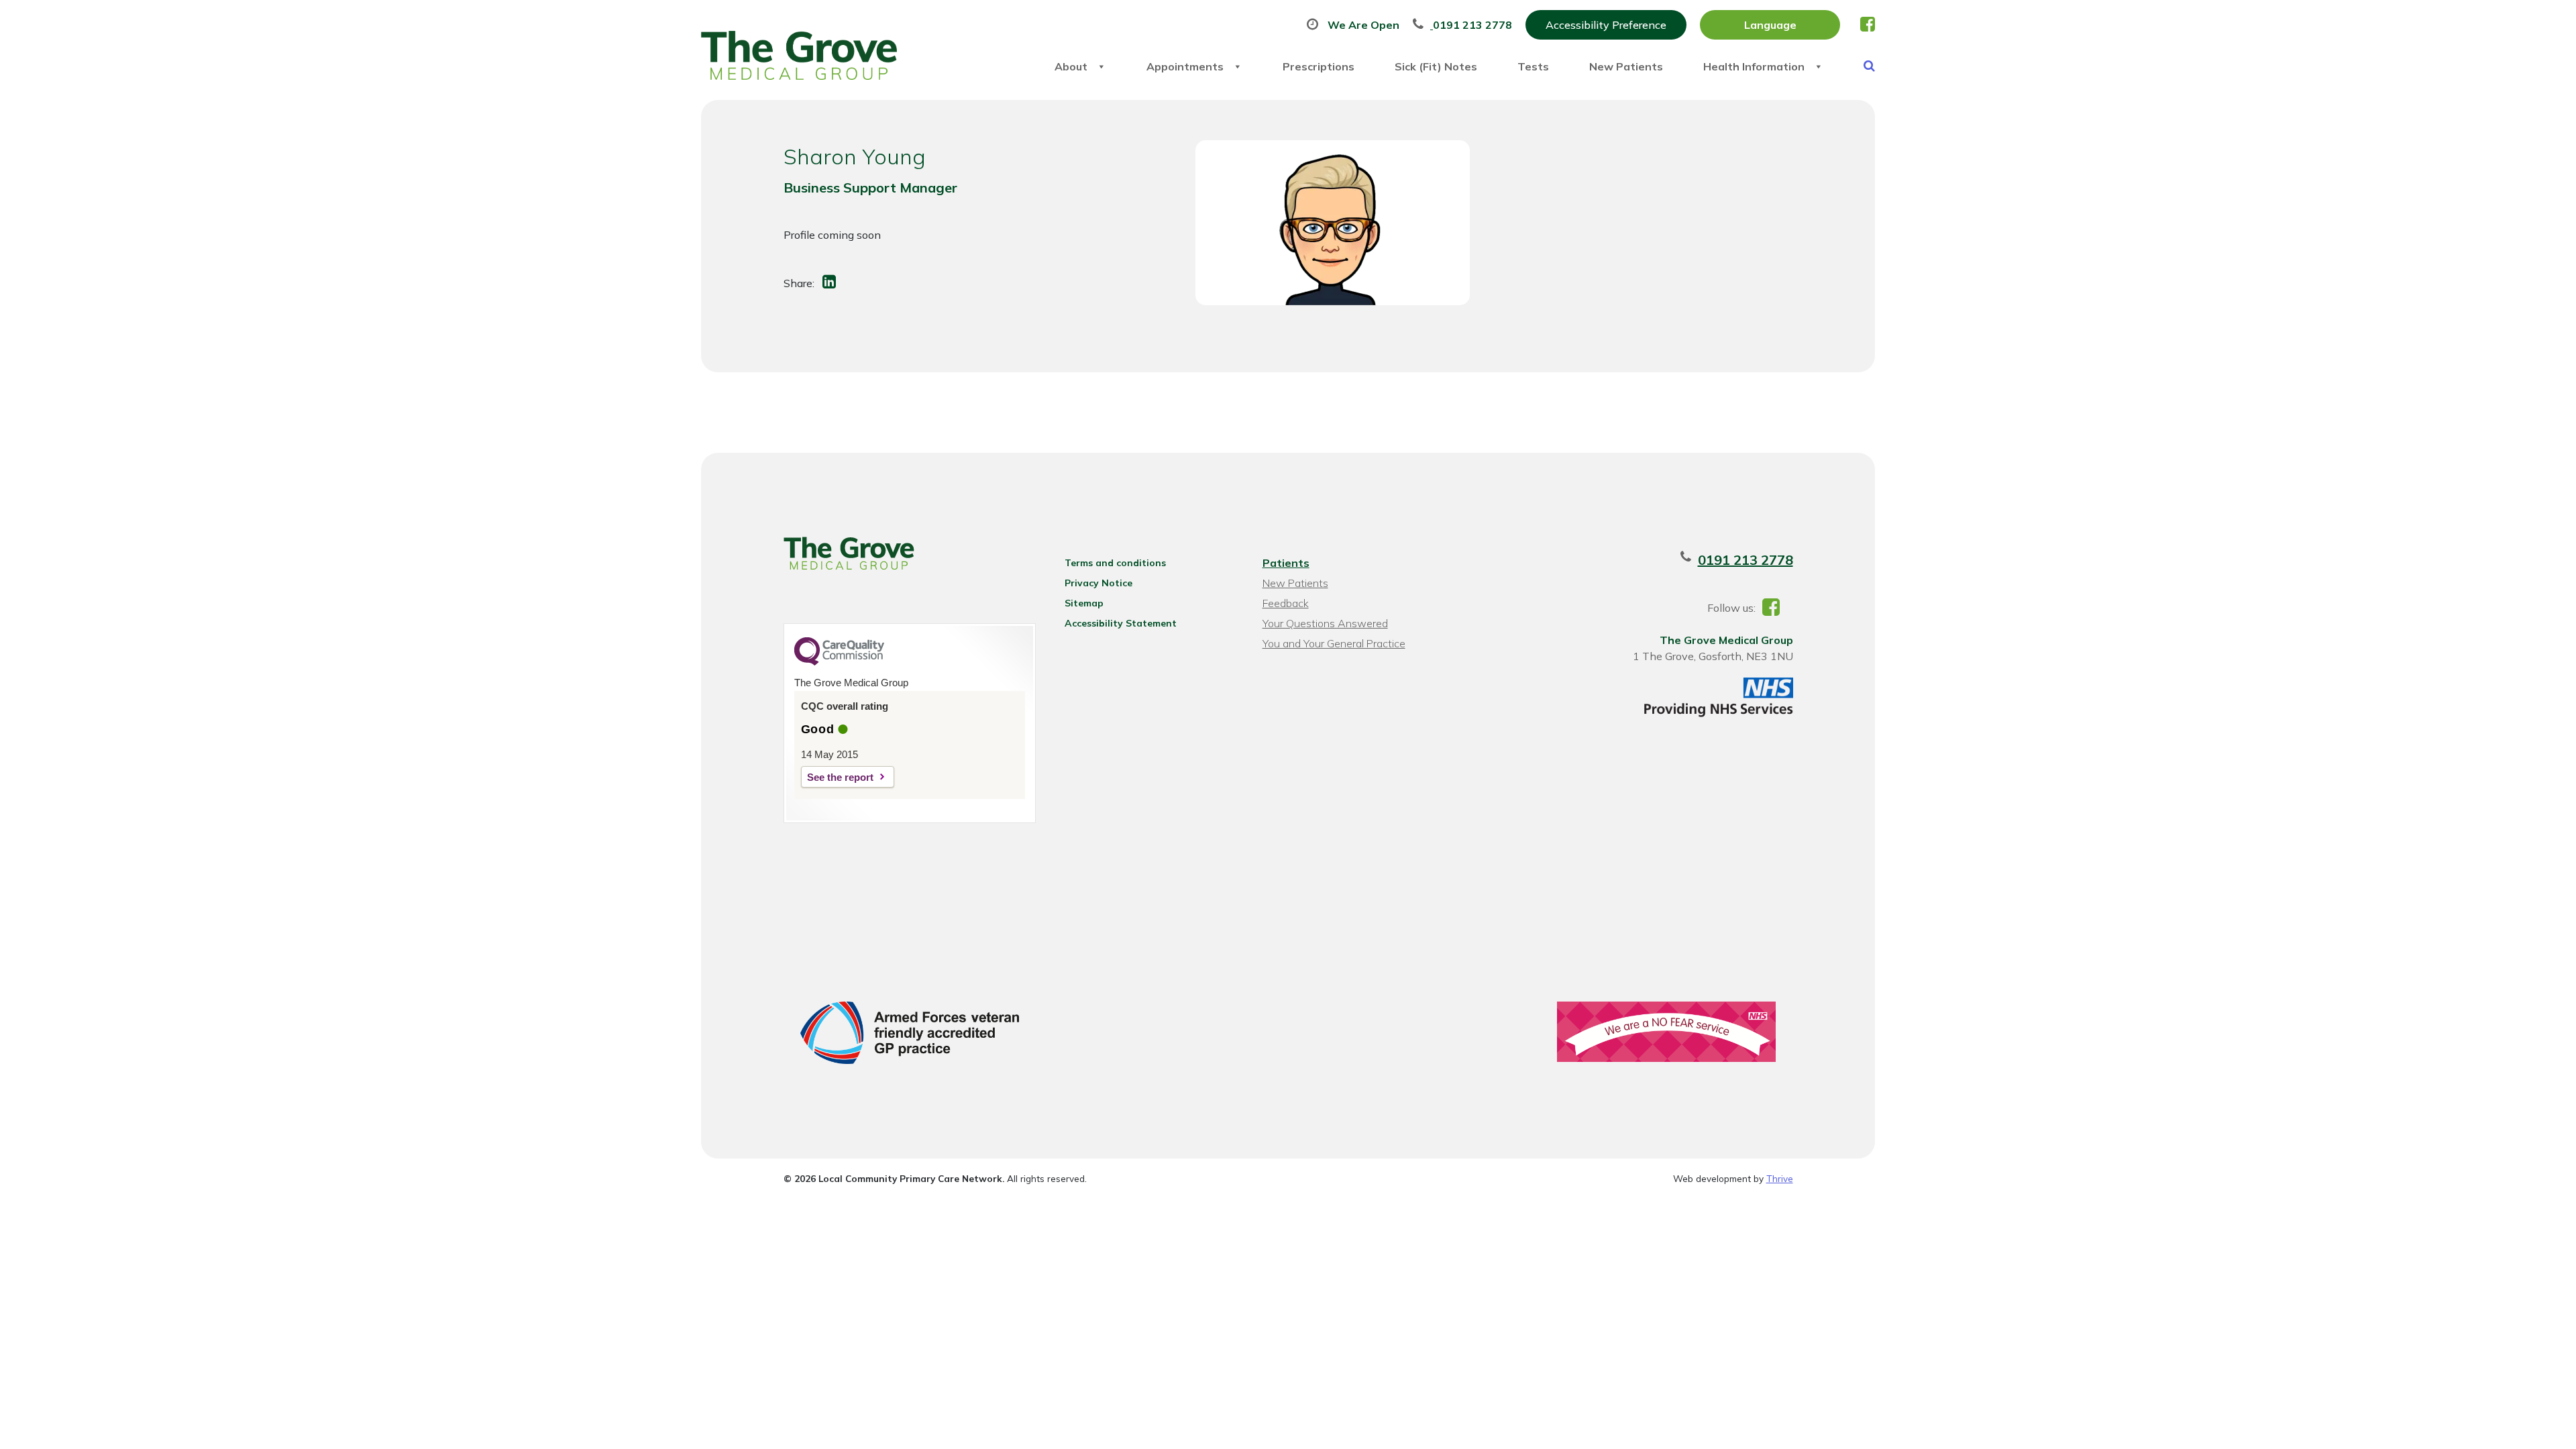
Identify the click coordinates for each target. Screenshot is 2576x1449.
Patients (1286, 563)
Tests (1533, 66)
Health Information (1754, 66)
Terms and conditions (1115, 563)
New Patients (1626, 66)
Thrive (1780, 1178)
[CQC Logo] (839, 662)
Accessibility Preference (1606, 25)
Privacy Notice (1098, 583)
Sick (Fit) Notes (1436, 66)
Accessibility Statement (1121, 623)
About (1071, 66)
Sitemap (1084, 603)
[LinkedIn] (830, 283)
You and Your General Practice (1334, 643)
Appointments (1185, 66)
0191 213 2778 (1746, 560)
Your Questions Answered (1325, 623)
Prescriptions (1319, 66)
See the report (840, 777)
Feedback (1286, 603)
